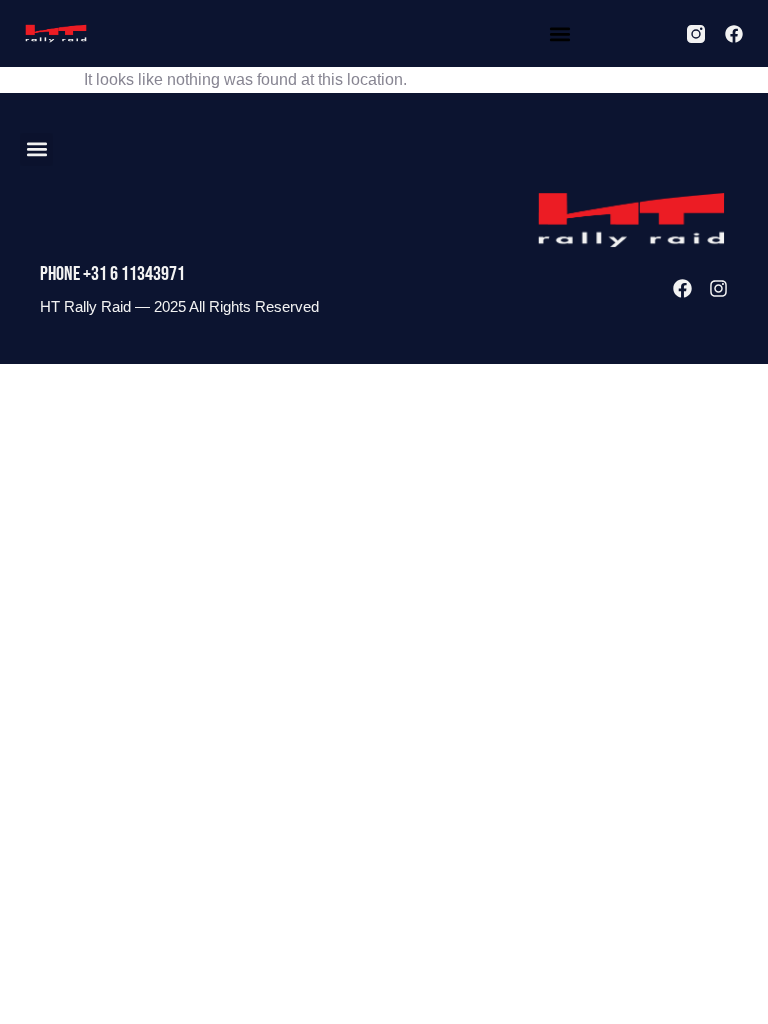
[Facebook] (734, 34)
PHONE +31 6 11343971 (112, 274)
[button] (559, 33)
